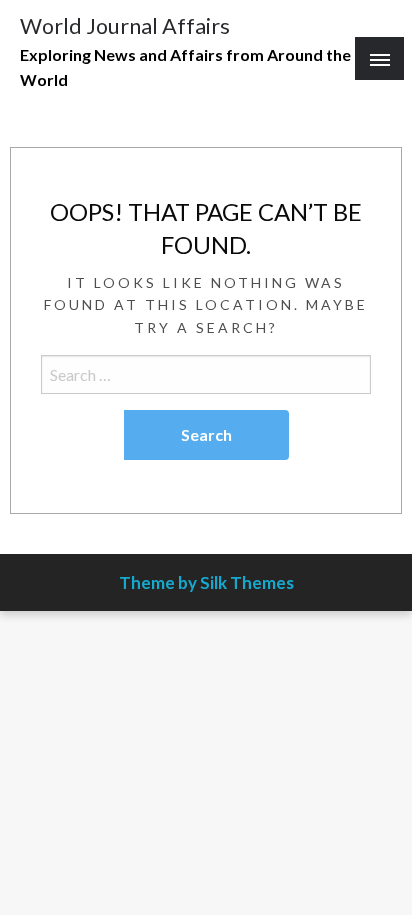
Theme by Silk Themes (206, 582)
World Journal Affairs (125, 26)
